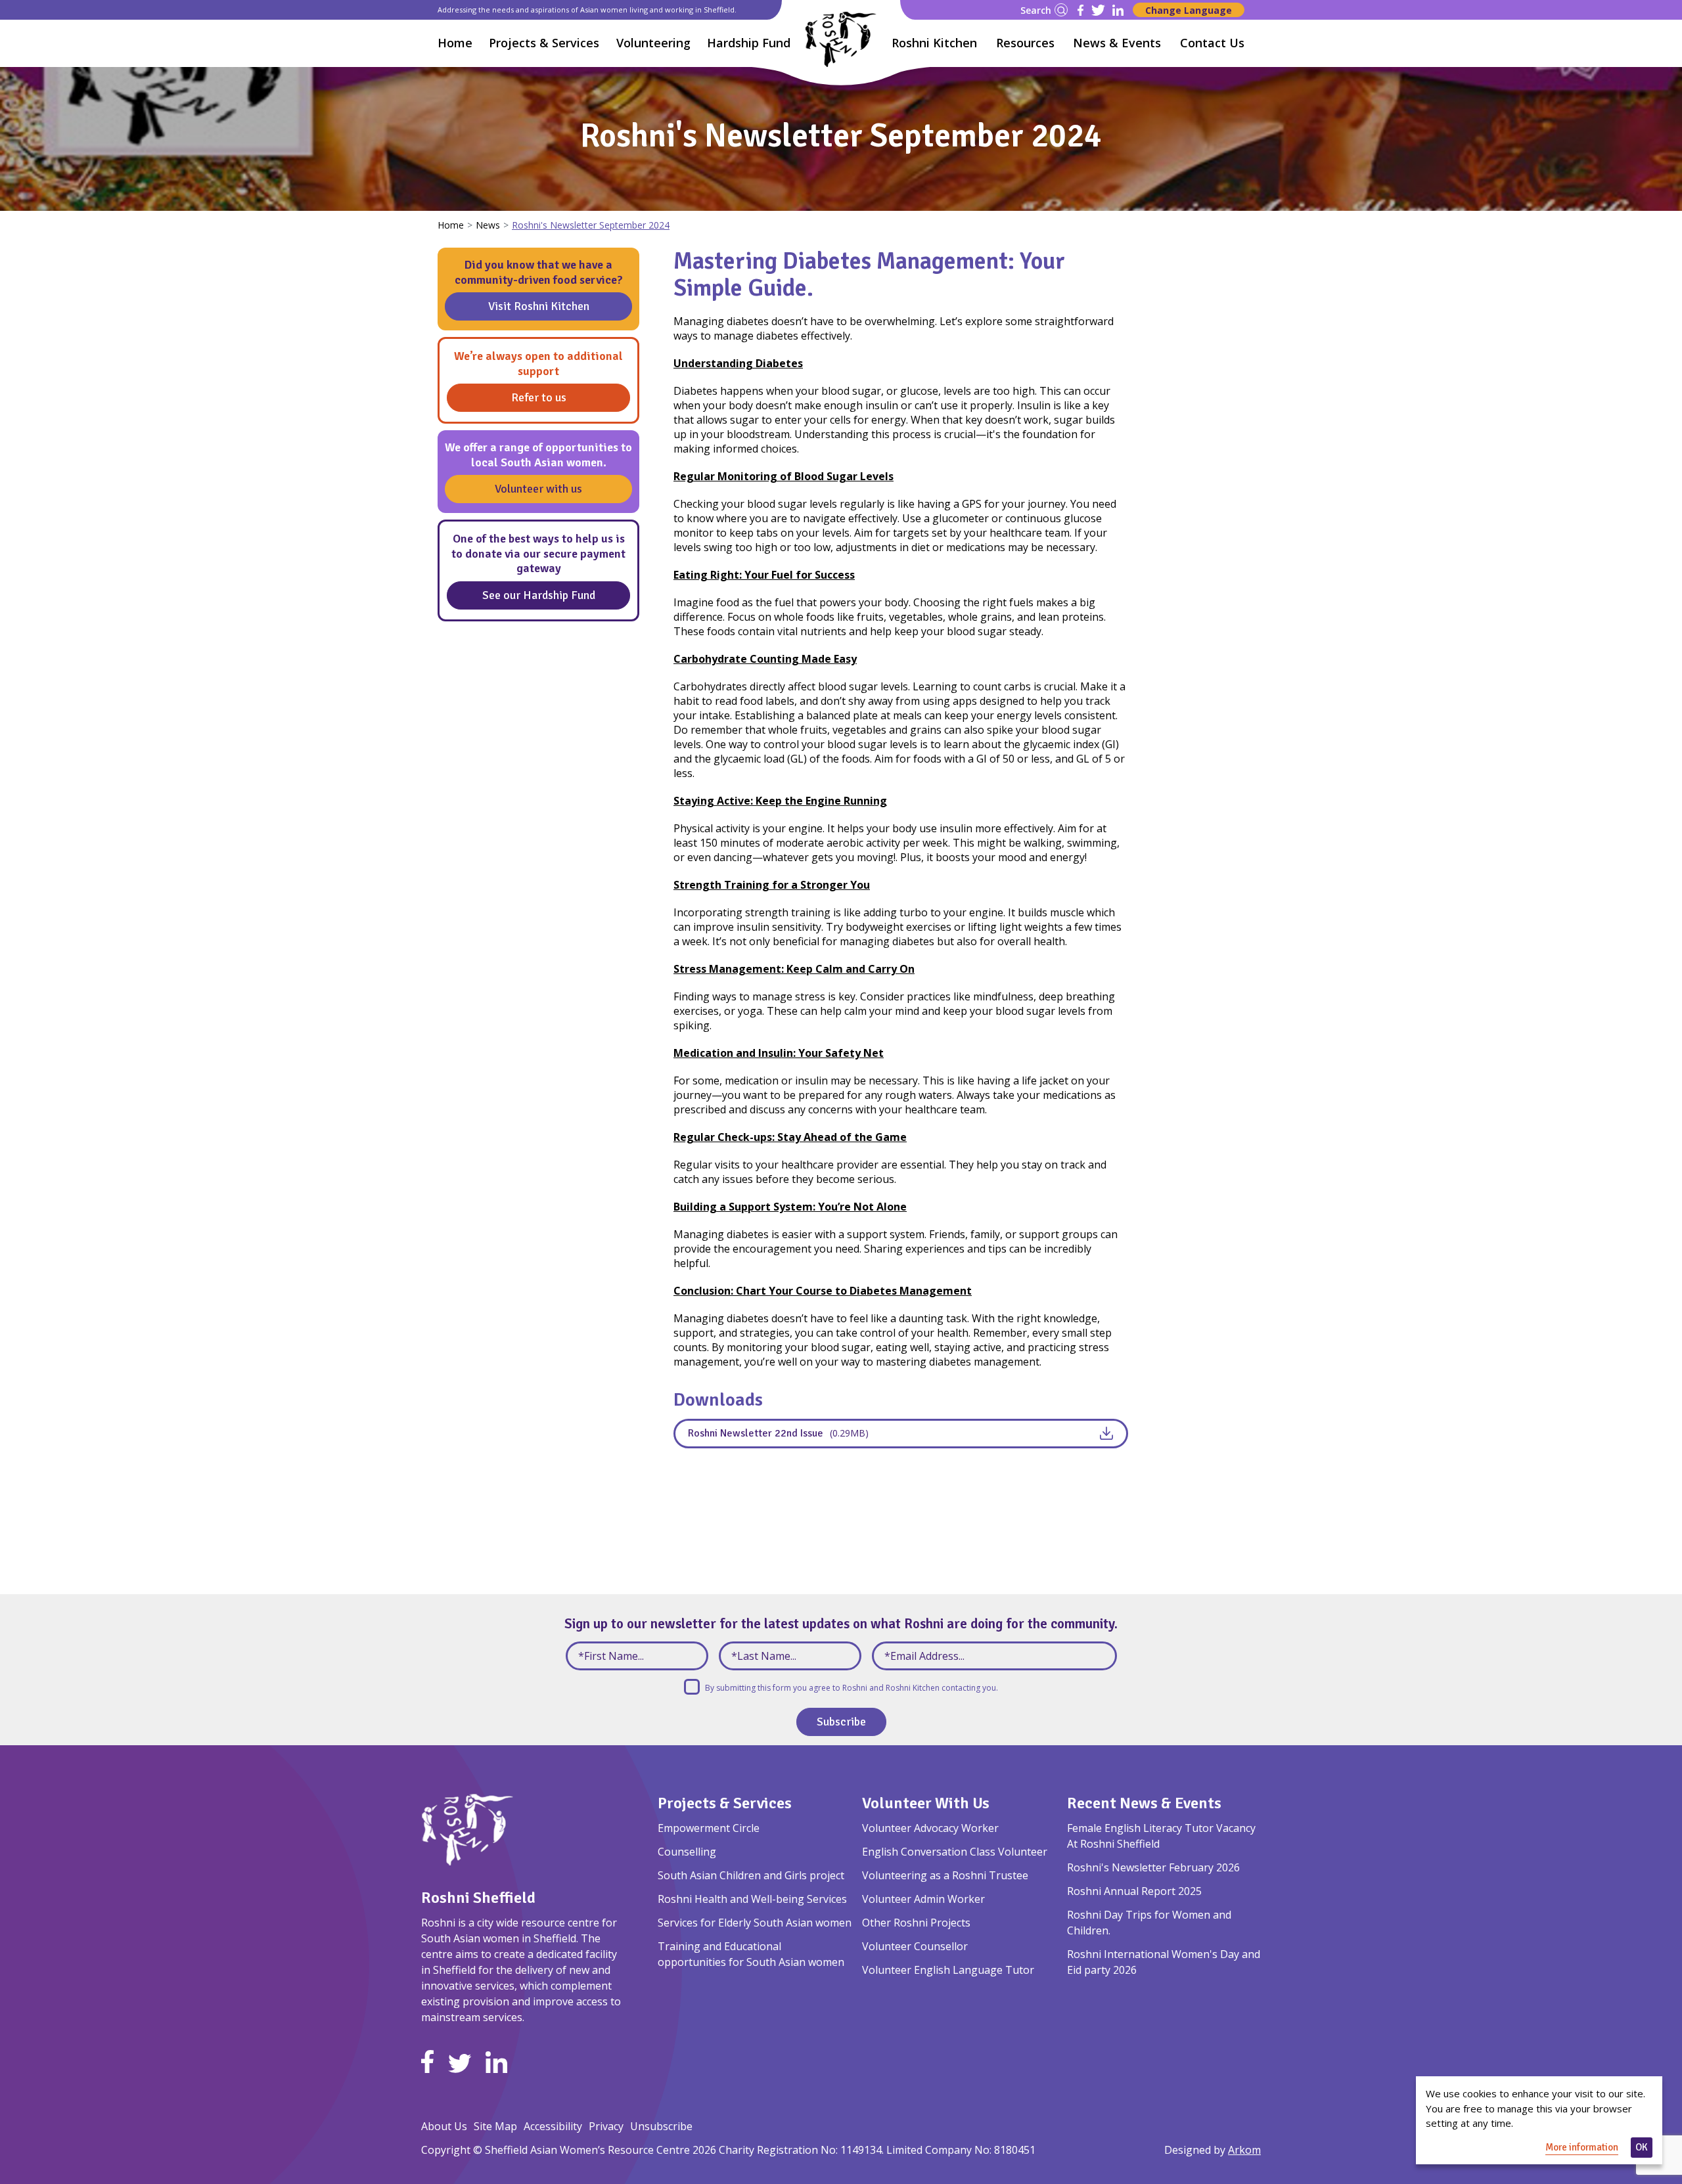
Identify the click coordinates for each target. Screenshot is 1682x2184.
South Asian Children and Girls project (751, 1875)
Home (455, 43)
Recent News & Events (1144, 1803)
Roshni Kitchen (934, 43)
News (488, 225)
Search (1036, 10)
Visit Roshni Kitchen (539, 306)
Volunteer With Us (926, 1803)
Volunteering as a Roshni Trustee (945, 1875)
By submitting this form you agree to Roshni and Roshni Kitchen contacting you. (852, 1688)
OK (1642, 2147)
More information (1582, 2147)
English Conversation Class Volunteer (955, 1852)
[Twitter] (1098, 10)
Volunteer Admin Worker (923, 1899)
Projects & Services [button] (544, 43)
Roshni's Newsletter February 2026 (1153, 1867)
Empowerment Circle (709, 1828)
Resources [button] (1025, 43)
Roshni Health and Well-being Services (752, 1899)
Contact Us (1212, 43)
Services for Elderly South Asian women (755, 1923)
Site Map (495, 2126)
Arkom (1244, 2150)
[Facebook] (1080, 10)
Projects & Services (725, 1803)
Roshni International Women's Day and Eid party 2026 (1164, 1962)
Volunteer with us (538, 489)
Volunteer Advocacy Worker (930, 1828)
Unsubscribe (661, 2126)
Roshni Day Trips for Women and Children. (1149, 1923)
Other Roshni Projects (916, 1923)
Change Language (1189, 10)
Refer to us (539, 397)
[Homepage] (841, 39)
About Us (444, 2126)
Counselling (687, 1852)
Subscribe (841, 1722)
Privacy (606, 2126)
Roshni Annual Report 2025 (1134, 1891)
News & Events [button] (1117, 43)
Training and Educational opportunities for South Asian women (751, 1954)
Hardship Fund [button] (749, 43)
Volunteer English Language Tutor (948, 1970)
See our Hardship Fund (539, 595)
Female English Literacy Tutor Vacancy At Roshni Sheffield (1161, 1836)
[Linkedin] (1118, 10)
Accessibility (553, 2126)
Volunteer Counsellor (915, 1946)
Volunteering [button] (653, 43)
